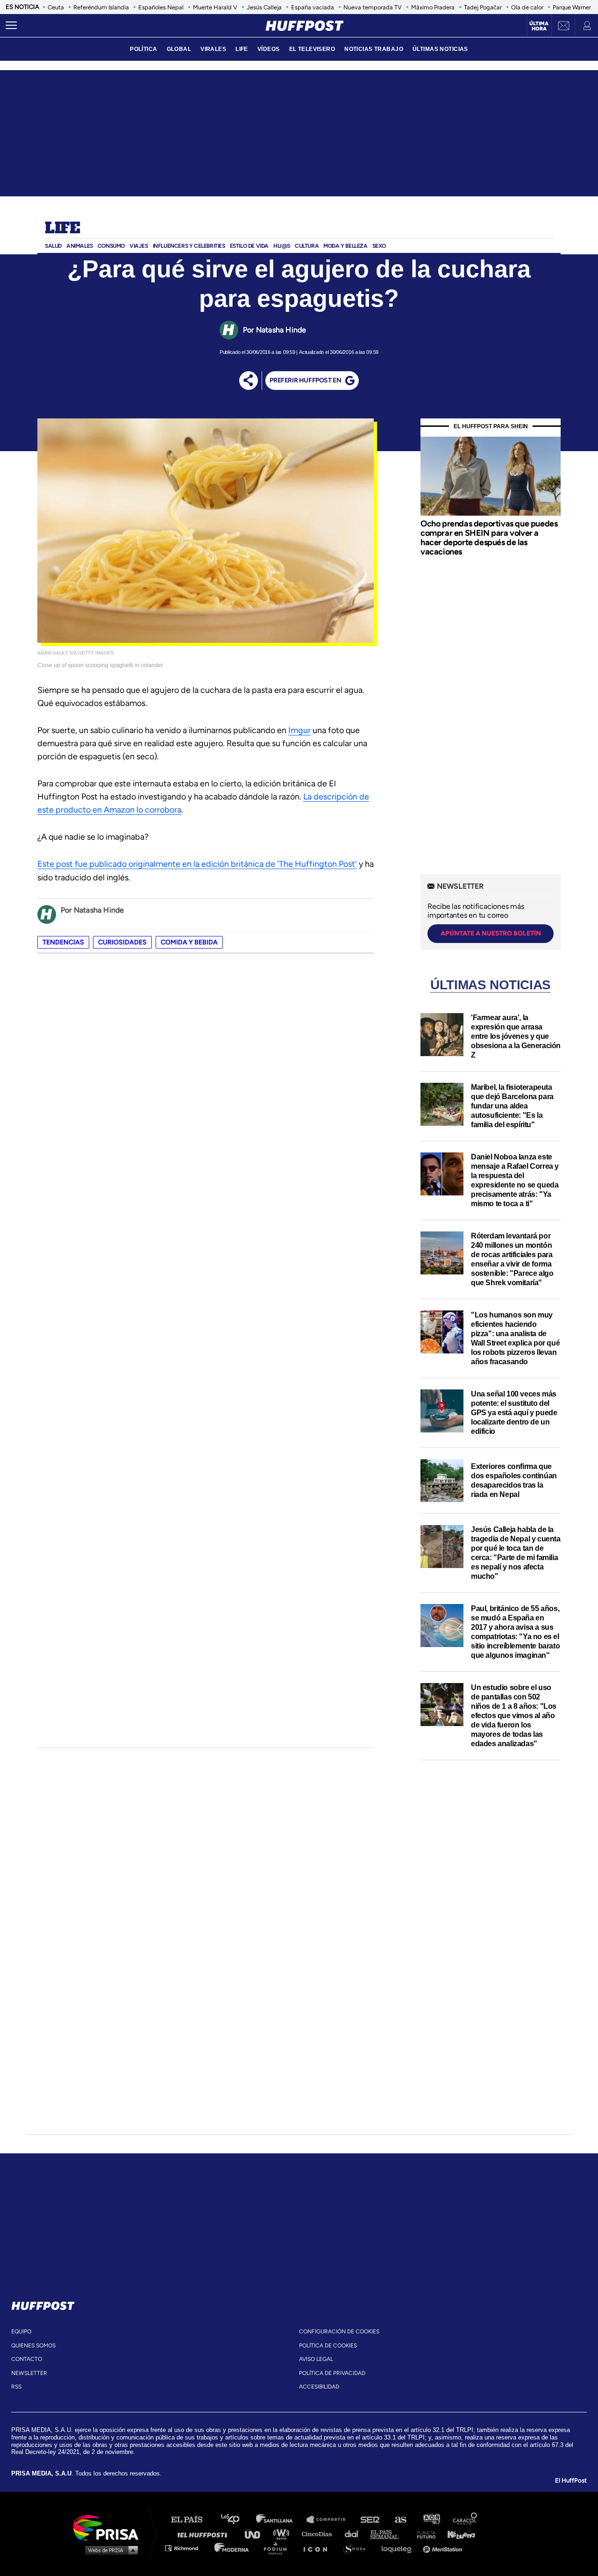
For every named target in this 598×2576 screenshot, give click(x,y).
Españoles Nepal (161, 7)
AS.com (400, 2520)
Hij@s (282, 246)
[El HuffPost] (305, 26)
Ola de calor (527, 7)
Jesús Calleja (264, 7)
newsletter (29, 2373)
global (179, 49)
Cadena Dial (355, 2534)
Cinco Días (319, 2534)
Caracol (465, 2520)
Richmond (186, 2548)
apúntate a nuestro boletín (491, 933)
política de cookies (328, 2346)
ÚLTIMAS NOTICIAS (440, 49)
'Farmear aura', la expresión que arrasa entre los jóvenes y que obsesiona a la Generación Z (516, 1036)
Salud (53, 246)
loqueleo (399, 2548)
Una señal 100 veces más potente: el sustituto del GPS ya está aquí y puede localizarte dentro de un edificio (514, 1413)
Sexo (379, 246)
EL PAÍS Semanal (389, 2534)
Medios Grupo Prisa (109, 2550)
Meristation (444, 2548)
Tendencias (63, 942)
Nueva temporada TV (373, 7)
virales (213, 49)
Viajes (139, 246)
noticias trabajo (374, 49)
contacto (27, 2359)
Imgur (299, 730)
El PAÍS (192, 2520)
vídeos (269, 49)
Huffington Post (205, 2534)
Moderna (232, 2548)
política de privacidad (332, 2373)
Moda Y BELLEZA (345, 246)
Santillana (281, 2520)
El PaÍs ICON (319, 2548)
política (143, 49)
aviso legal (316, 2359)
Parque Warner (572, 7)
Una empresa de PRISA (109, 2527)
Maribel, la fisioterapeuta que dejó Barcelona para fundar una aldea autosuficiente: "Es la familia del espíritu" (512, 1106)
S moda (358, 2548)
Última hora (539, 26)
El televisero (312, 49)
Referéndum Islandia (101, 7)
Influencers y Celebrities (189, 246)
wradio (283, 2534)
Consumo (111, 246)
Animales (80, 246)
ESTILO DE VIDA (249, 246)
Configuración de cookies (339, 2331)
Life (62, 229)
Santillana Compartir (330, 2520)
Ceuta (56, 7)
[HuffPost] (43, 2304)
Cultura (307, 246)
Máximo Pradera (433, 7)
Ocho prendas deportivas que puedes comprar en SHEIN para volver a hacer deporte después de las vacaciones (489, 537)
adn (431, 2520)
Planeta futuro (423, 2534)
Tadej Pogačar (483, 7)
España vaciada (313, 7)
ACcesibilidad (319, 2387)
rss (16, 2387)
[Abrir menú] (11, 26)
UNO (256, 2534)
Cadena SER (370, 2520)
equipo (21, 2331)
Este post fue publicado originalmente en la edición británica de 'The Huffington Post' (197, 864)
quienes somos (33, 2346)
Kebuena (457, 2534)
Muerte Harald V (215, 7)
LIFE (242, 49)
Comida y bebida (189, 942)
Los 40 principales (237, 2520)
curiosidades (122, 942)
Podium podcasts (278, 2548)
